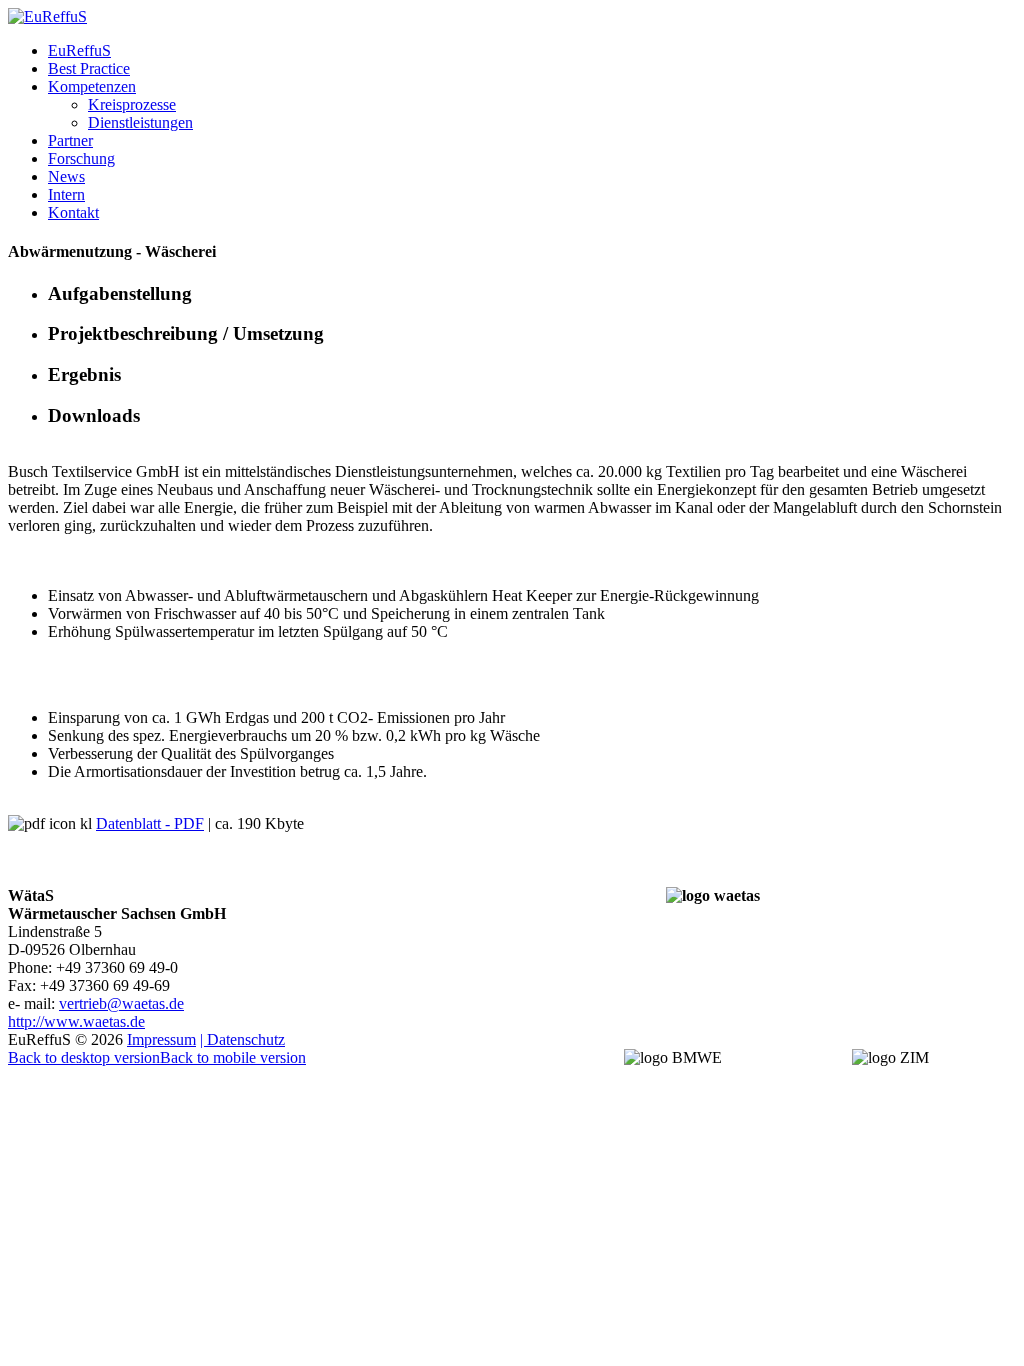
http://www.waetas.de (76, 1021)
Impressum (161, 1039)
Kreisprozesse (132, 104)
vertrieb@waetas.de (121, 1003)
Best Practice (89, 68)
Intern (66, 194)
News (66, 176)
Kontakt (73, 212)
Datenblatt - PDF (150, 823)
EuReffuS (79, 50)
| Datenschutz (242, 1039)
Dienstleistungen (140, 122)
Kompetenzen (92, 86)
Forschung (81, 158)
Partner (70, 140)
